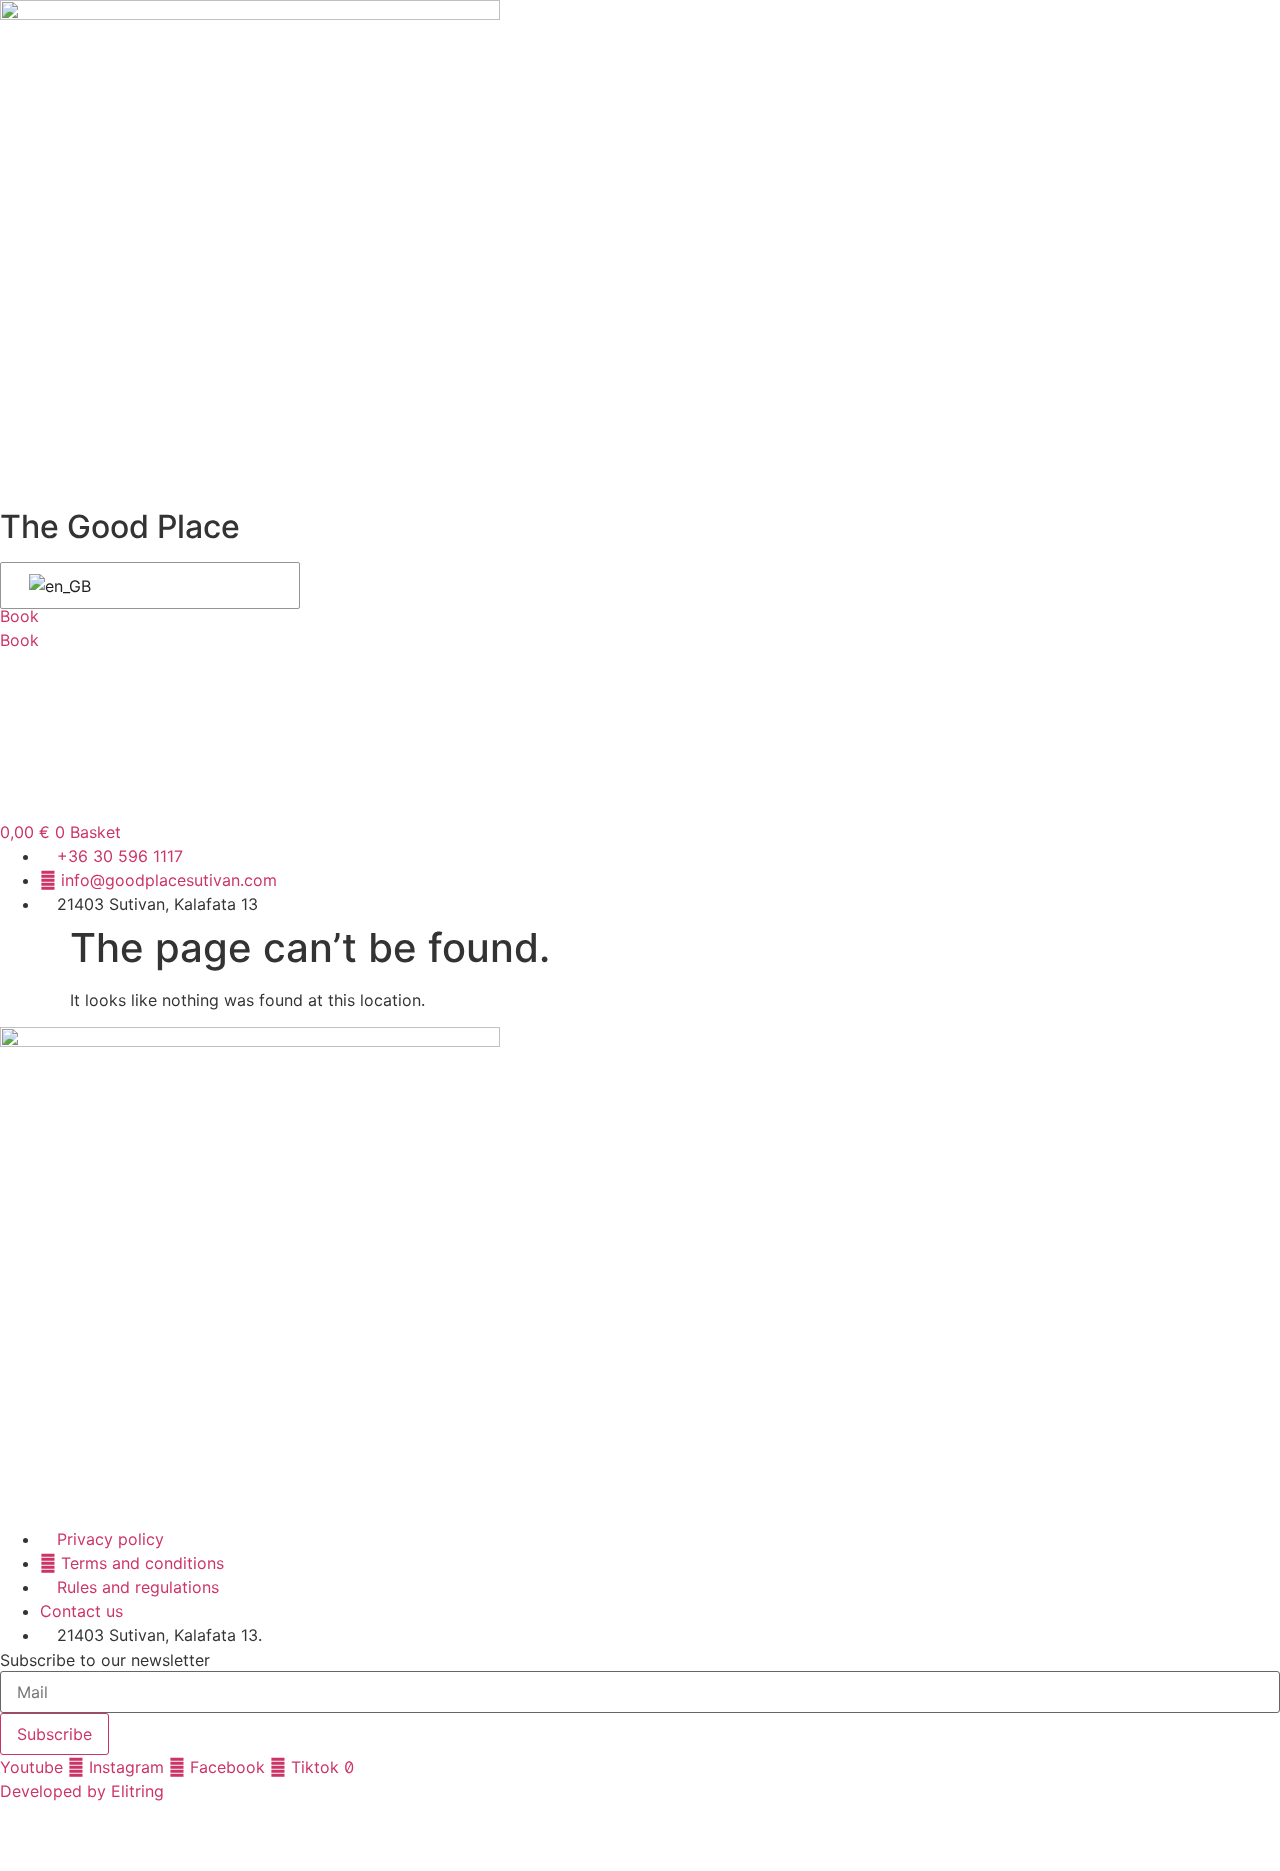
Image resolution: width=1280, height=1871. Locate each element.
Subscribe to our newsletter (105, 1660)
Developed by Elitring (82, 1791)
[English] (146, 586)
